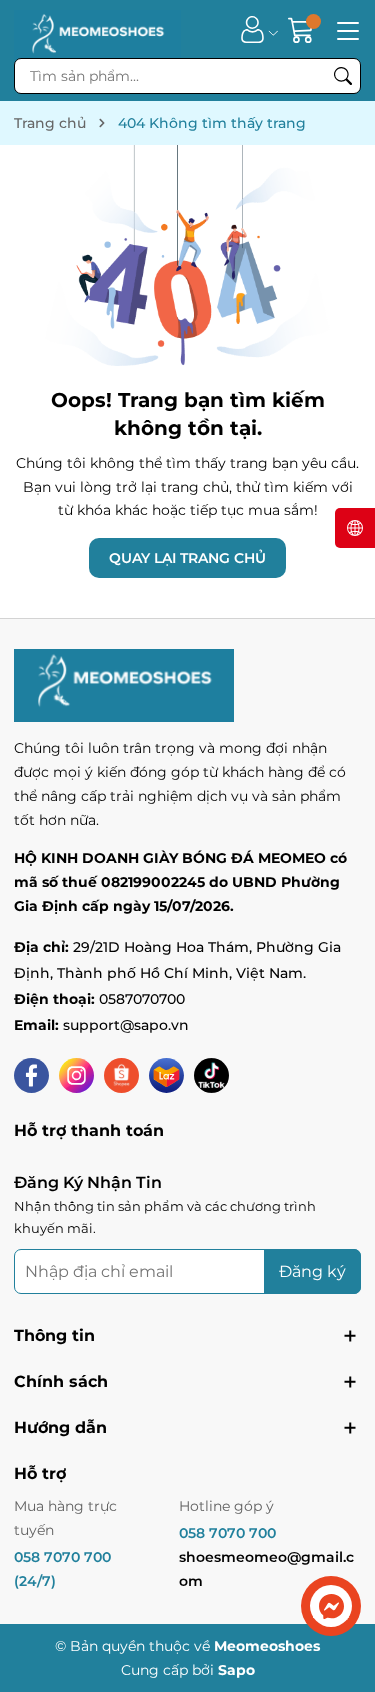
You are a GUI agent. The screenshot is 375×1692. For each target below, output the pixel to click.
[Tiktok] (211, 1075)
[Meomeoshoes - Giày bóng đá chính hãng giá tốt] (97, 29)
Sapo (236, 1670)
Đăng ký (312, 1271)
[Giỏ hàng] (303, 29)
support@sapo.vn (126, 1025)
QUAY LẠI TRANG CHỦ (187, 558)
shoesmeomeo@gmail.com (266, 1569)
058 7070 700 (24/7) (62, 1569)
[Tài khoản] (252, 29)
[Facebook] (31, 1075)
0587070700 (142, 999)
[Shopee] (121, 1075)
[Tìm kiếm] (343, 76)
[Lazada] (166, 1075)
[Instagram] (76, 1075)
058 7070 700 (227, 1533)
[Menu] (345, 29)
